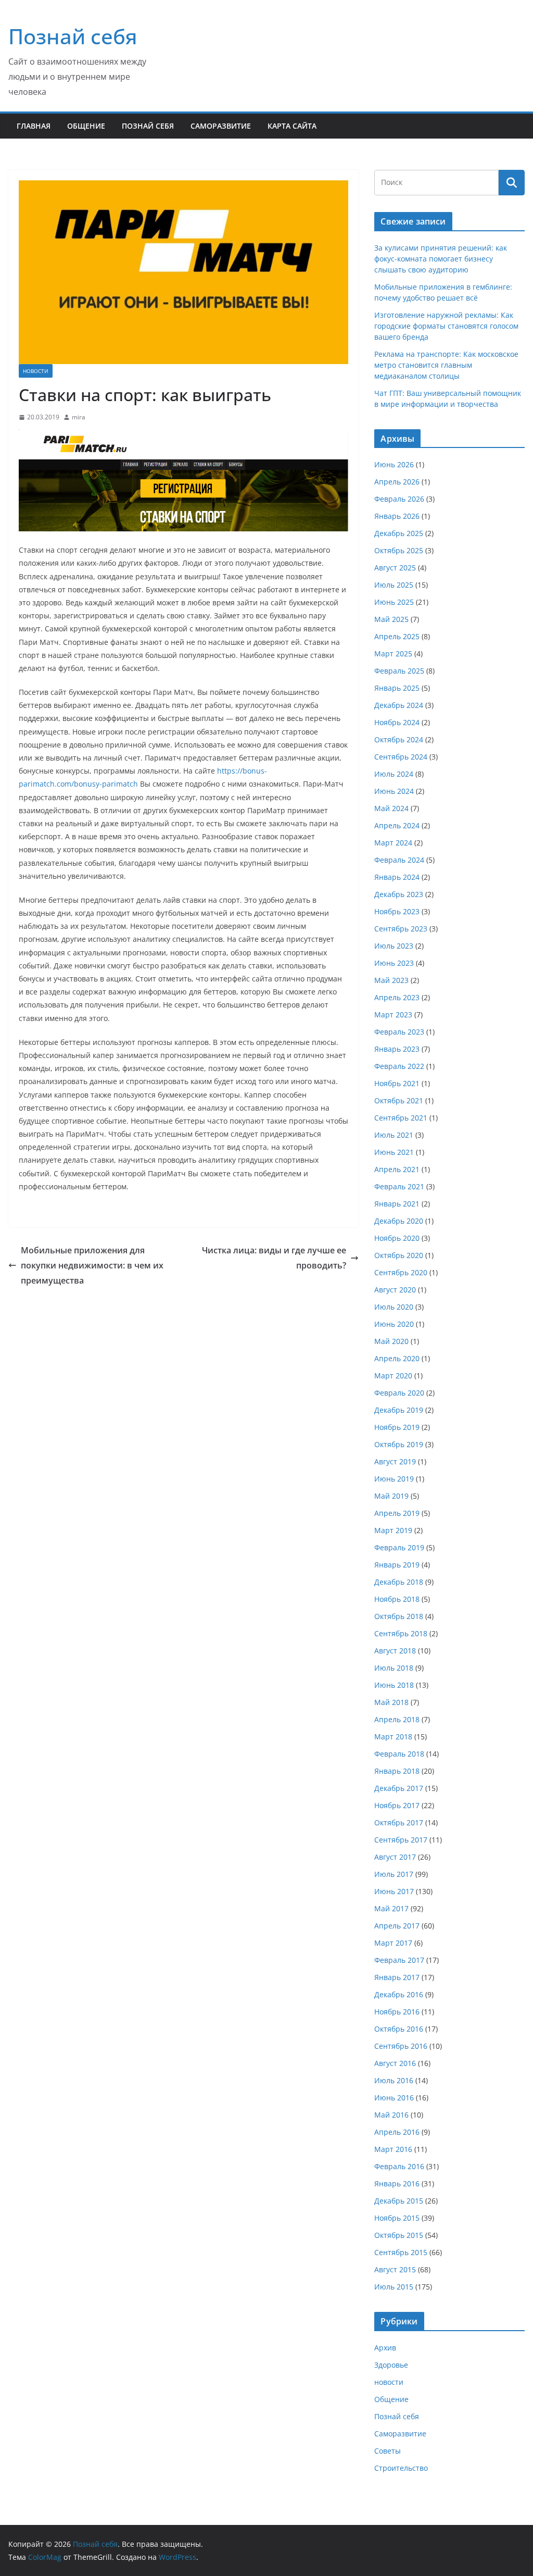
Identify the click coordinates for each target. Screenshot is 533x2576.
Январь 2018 (397, 1771)
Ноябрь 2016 (397, 2012)
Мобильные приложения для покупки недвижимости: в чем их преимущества (92, 1265)
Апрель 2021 (397, 1169)
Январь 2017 (397, 1977)
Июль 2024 (394, 774)
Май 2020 (391, 1341)
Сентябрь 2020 (401, 1272)
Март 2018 (393, 1737)
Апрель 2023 (397, 997)
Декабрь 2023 (399, 894)
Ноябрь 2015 (397, 2218)
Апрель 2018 (397, 1719)
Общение (86, 126)
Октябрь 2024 (399, 739)
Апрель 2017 (397, 1926)
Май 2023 (391, 980)
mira (79, 417)
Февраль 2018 (399, 1754)
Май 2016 (391, 2115)
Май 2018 (391, 1702)
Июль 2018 (394, 1668)
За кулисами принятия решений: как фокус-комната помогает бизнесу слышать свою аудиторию (441, 259)
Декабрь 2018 (399, 1582)
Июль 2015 (394, 2287)
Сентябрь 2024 (401, 757)
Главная (34, 126)
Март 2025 (393, 654)
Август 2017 (395, 1857)
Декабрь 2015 (399, 2201)
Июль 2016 (394, 2080)
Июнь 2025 (394, 602)
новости (36, 371)
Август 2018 (395, 1651)
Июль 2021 (394, 1135)
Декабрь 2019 (399, 1410)
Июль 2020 (394, 1307)
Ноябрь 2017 (397, 1805)
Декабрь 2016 (399, 1994)
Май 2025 (391, 619)
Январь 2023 (397, 1049)
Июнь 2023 (394, 963)
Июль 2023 (394, 946)
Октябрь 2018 (399, 1616)
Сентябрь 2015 (401, 2252)
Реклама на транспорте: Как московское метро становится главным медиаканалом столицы (446, 365)
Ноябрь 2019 (397, 1427)
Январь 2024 (397, 877)
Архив (385, 2348)
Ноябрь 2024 (397, 722)
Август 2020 (395, 1290)
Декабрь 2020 (399, 1221)
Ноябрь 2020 (397, 1238)
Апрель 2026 (397, 482)
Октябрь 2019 (399, 1444)
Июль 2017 (394, 1874)
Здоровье (391, 2365)
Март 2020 (393, 1376)
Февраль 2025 (399, 671)
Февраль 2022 (399, 1066)
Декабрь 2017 (399, 1788)
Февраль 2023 (399, 1032)
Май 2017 (391, 1908)
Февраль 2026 (399, 499)
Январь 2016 (397, 2183)
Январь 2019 (397, 1565)
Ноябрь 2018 (397, 1599)
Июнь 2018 (394, 1685)
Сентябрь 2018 (401, 1633)
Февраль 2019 (399, 1547)
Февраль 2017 (399, 1960)
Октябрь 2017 (399, 1822)
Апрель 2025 (397, 636)
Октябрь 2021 (399, 1100)
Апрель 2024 (397, 825)
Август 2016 (395, 2063)
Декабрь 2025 (399, 533)
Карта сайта (292, 126)
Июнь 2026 (394, 464)
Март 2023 (393, 1015)
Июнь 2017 (394, 1891)
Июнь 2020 (394, 1324)
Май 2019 (391, 1496)
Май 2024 (391, 808)
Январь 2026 (397, 516)
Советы (388, 2451)
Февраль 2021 (399, 1186)
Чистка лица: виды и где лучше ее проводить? (274, 1258)
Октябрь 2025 (399, 550)
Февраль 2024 (399, 860)
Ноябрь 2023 (397, 911)
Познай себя (73, 36)
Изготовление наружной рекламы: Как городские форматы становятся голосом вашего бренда (446, 326)
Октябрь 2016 (399, 2029)
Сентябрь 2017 (401, 1840)
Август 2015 (395, 2269)
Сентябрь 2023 (401, 929)
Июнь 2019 (394, 1479)
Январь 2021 (397, 1204)
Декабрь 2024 (399, 705)
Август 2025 (395, 568)
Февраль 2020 (399, 1393)
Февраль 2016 (399, 2166)
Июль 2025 (394, 585)
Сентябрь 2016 (401, 2046)
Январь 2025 (397, 688)
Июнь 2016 (394, 2098)
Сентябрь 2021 (401, 1118)
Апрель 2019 (397, 1513)
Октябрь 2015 (399, 2235)
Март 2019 (393, 1530)
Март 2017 (393, 1943)
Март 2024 (393, 843)
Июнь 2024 (394, 791)
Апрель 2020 (397, 1358)
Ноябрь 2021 (397, 1083)
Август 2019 (395, 1461)
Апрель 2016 (397, 2132)
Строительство (401, 2468)
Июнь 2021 (394, 1152)
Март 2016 (393, 2149)
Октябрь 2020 (399, 1255)
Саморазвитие (221, 126)
